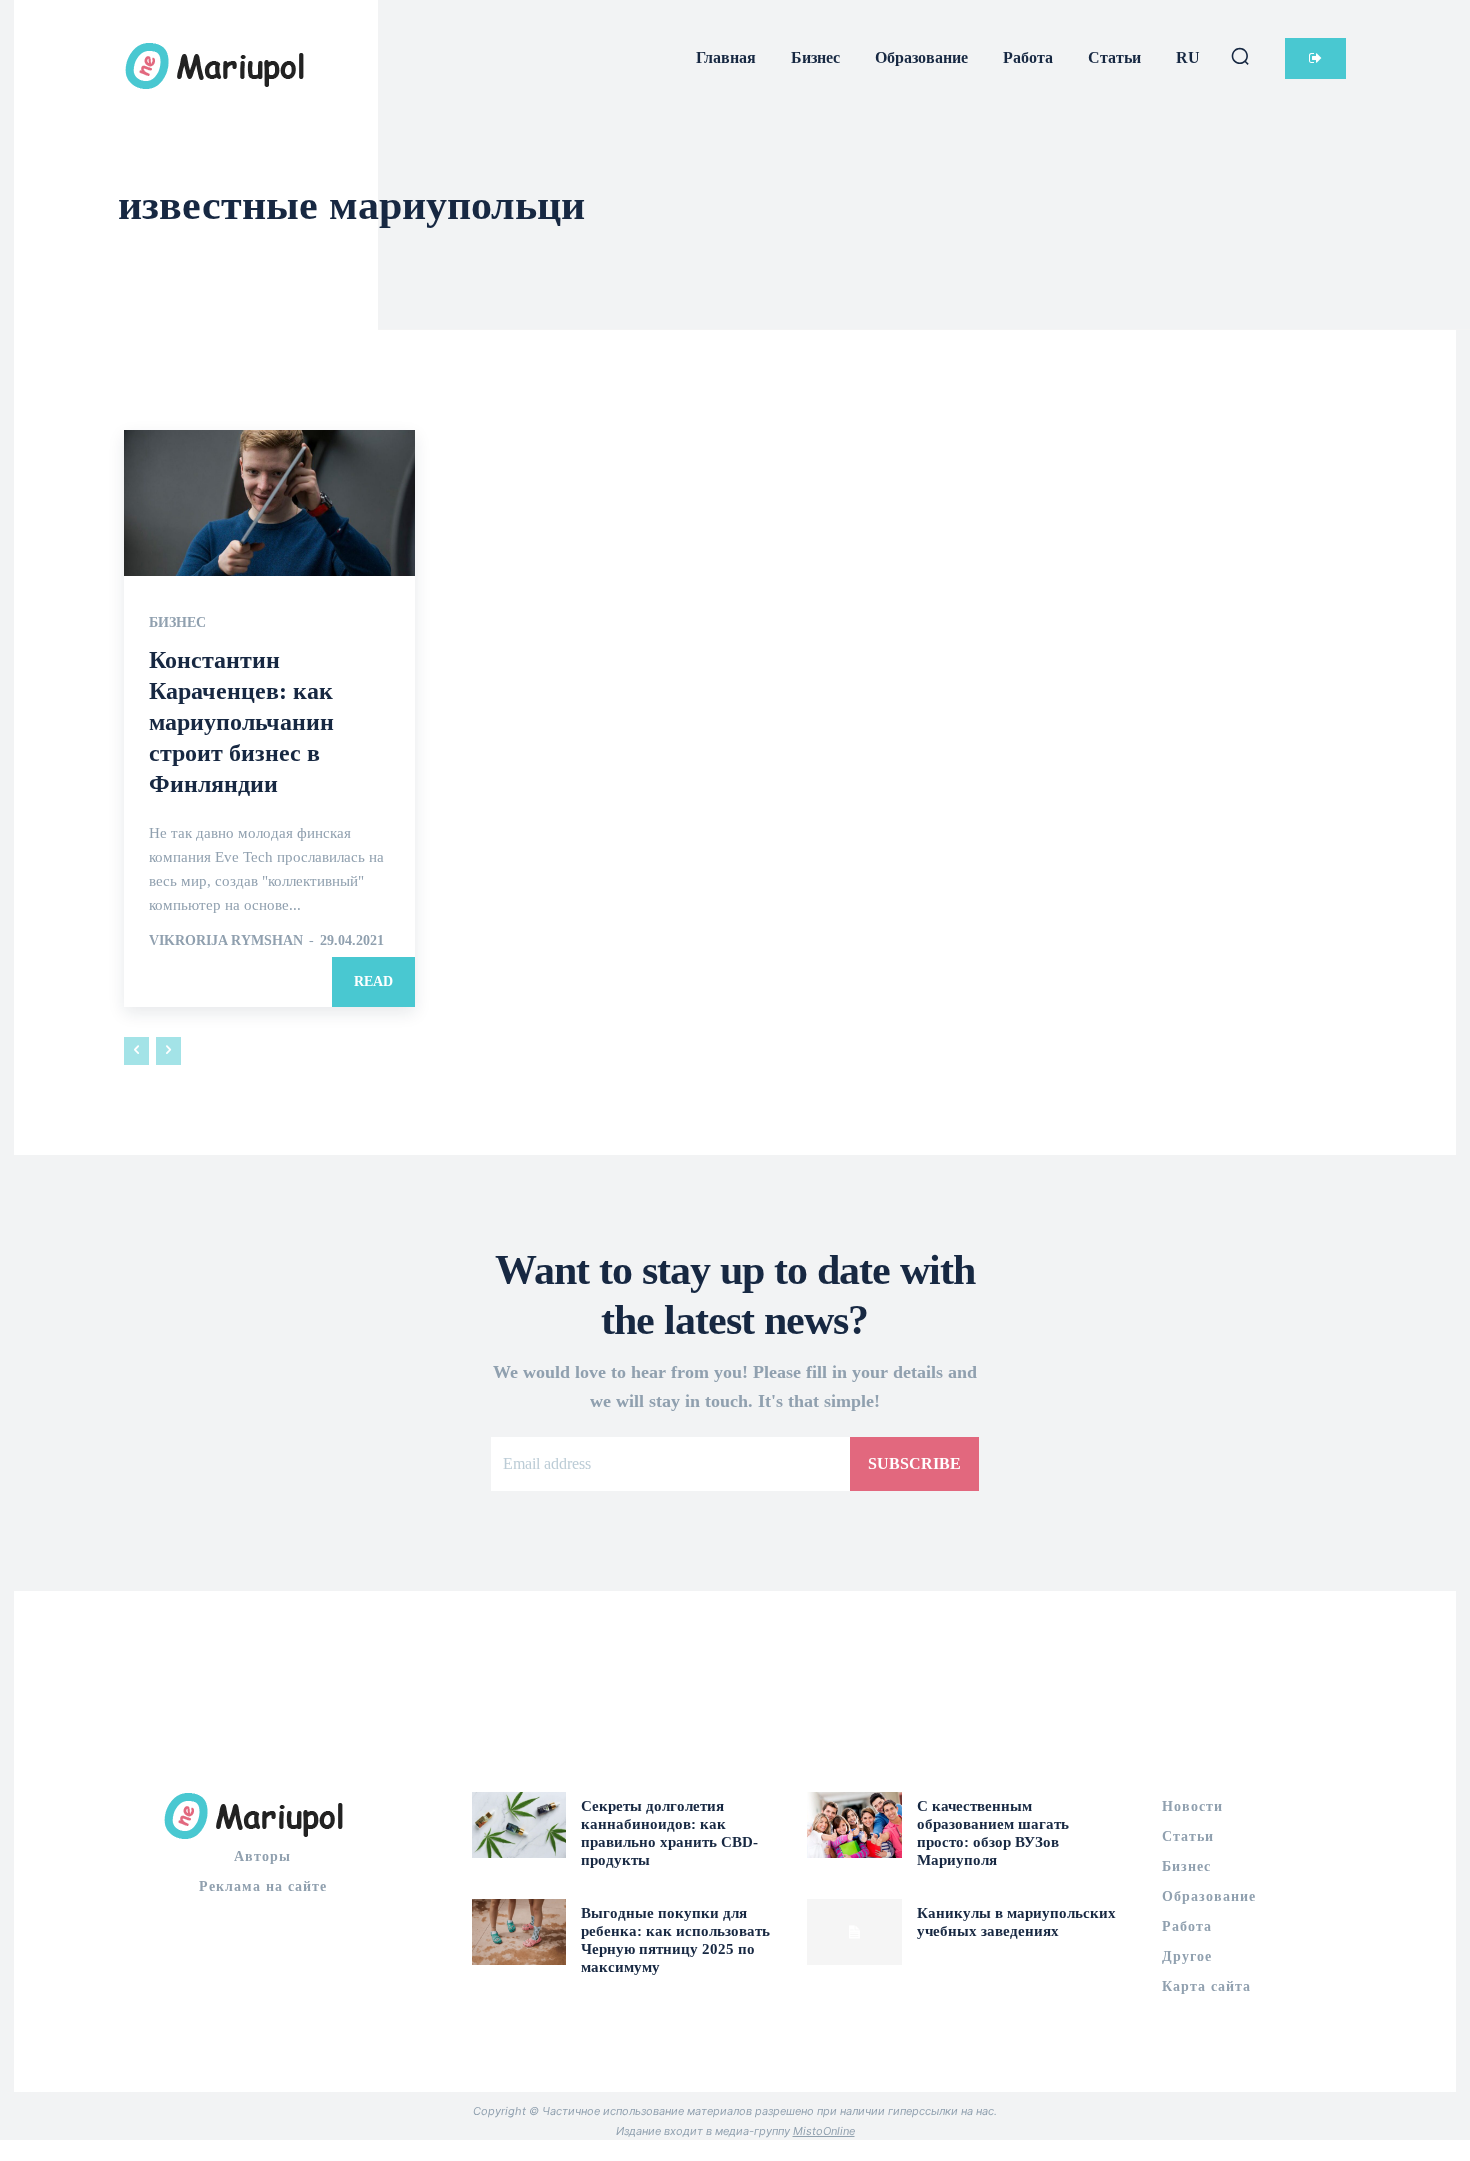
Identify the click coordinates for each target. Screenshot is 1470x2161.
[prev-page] (136, 1051)
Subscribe (914, 1463)
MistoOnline (824, 2131)
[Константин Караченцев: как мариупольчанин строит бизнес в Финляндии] (269, 502)
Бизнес (177, 623)
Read (373, 981)
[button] (1240, 56)
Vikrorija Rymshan (226, 940)
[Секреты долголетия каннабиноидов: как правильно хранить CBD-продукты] (519, 1825)
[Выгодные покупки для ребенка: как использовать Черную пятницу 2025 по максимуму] (519, 1932)
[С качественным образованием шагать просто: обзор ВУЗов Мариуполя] (854, 1825)
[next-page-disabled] (168, 1051)
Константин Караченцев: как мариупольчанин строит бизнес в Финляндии (241, 722)
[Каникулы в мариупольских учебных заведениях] (854, 1932)
